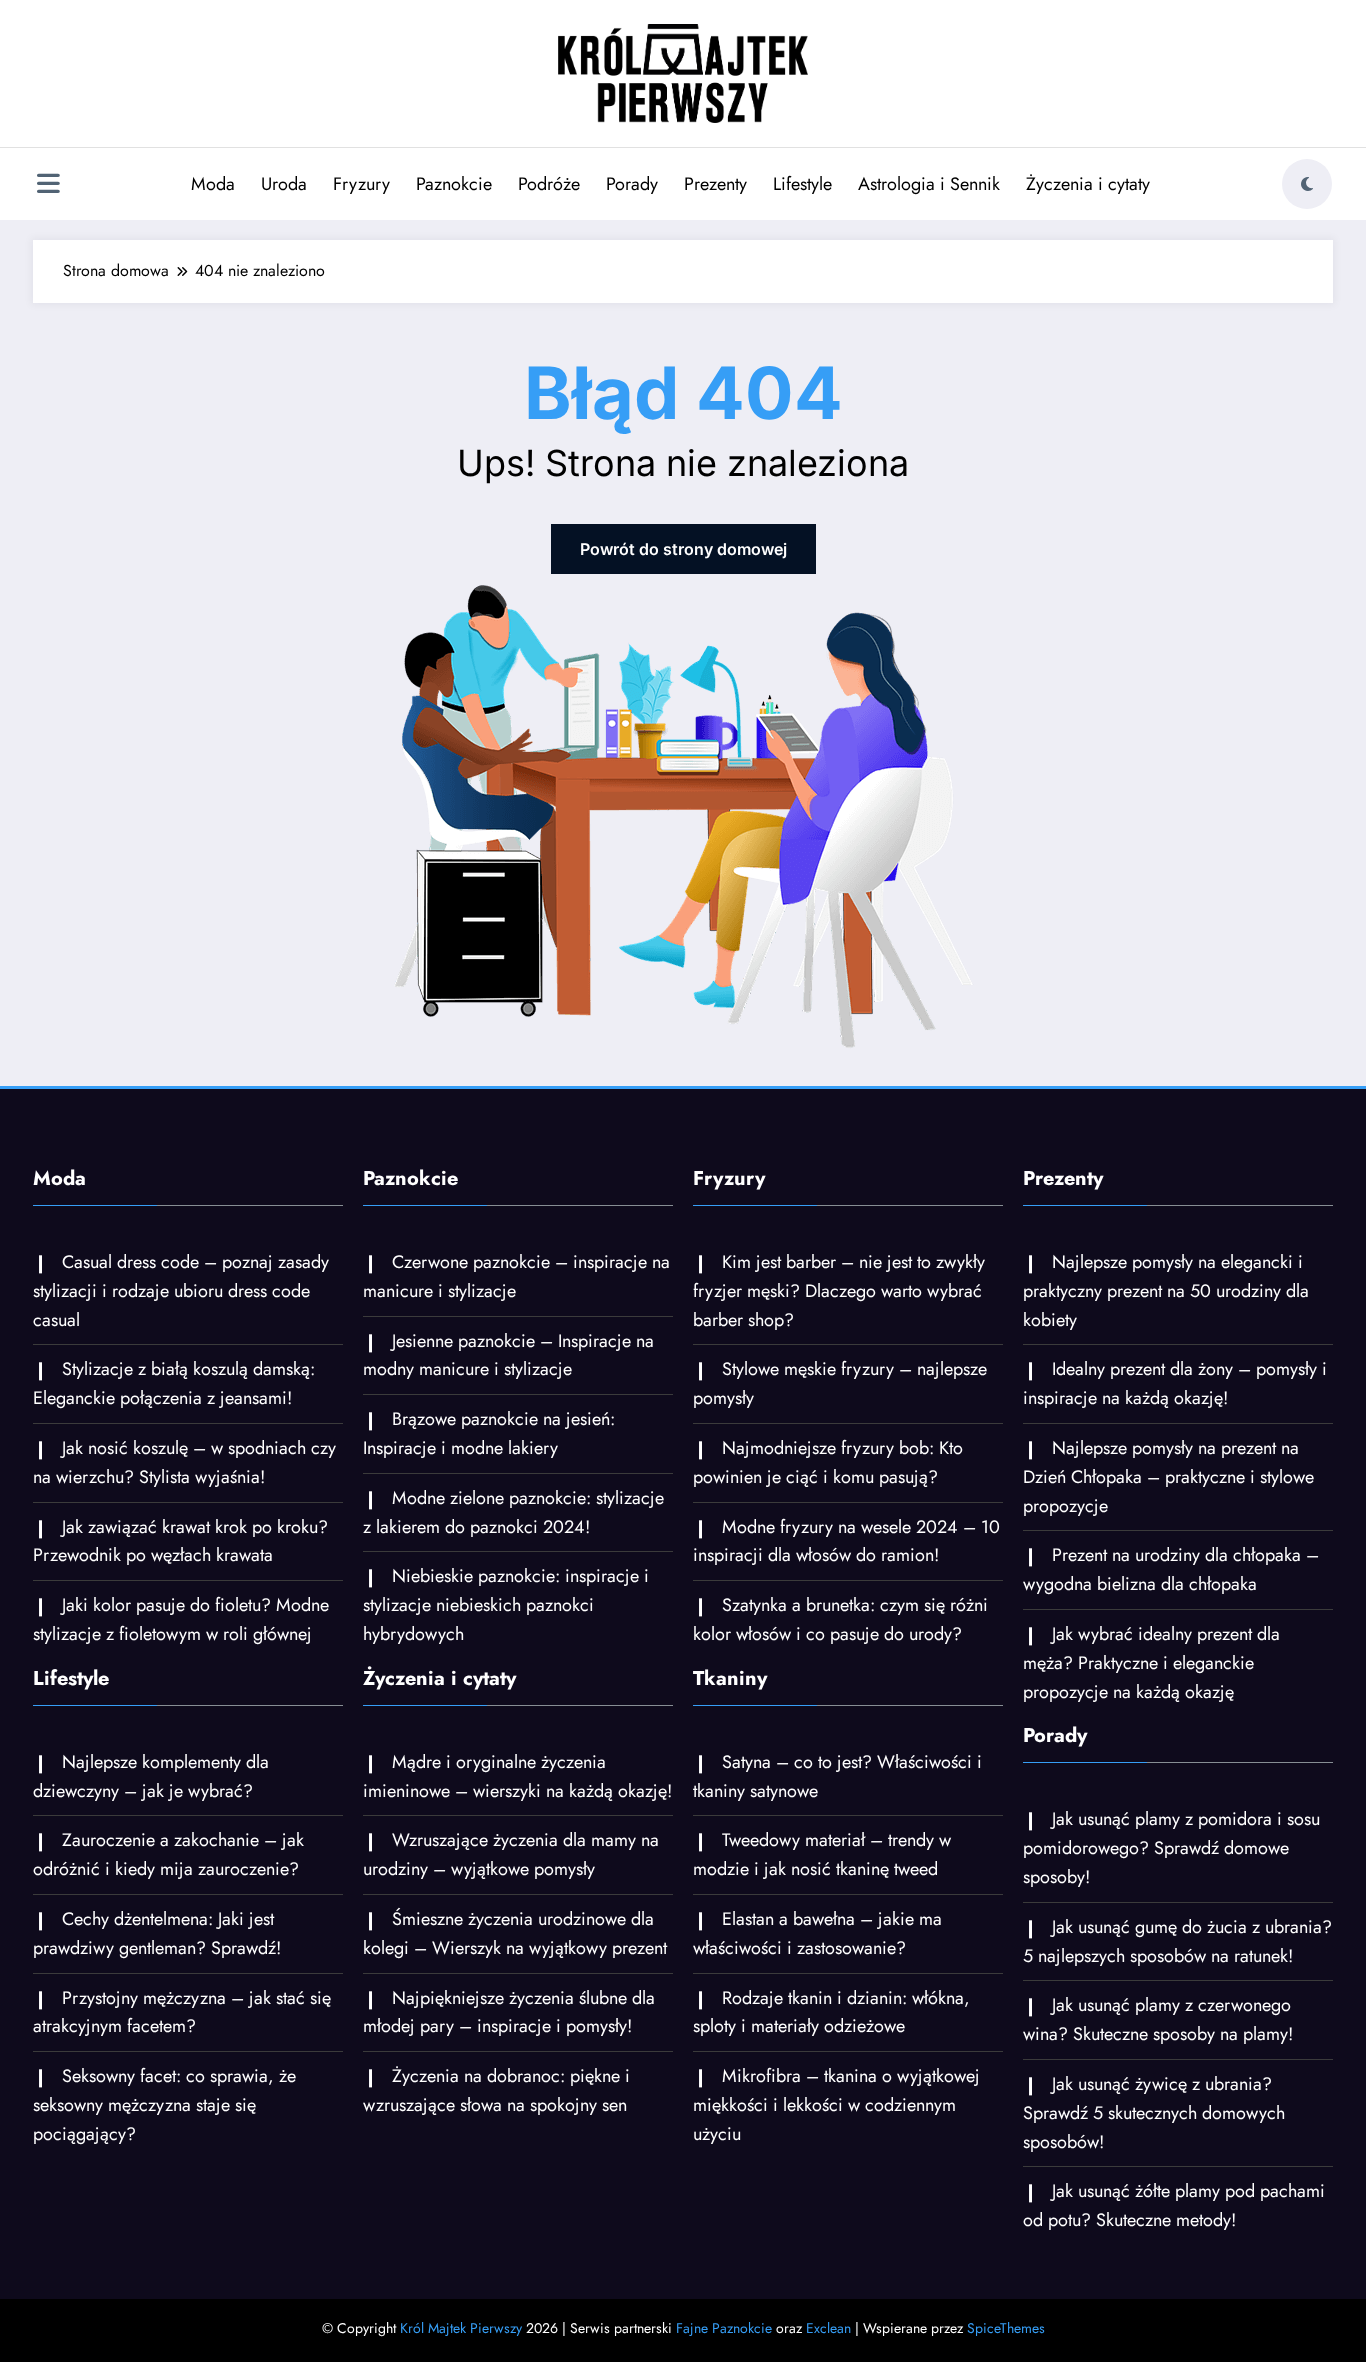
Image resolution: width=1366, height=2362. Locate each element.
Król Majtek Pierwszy (461, 2328)
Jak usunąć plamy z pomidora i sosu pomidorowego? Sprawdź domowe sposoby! (1171, 1848)
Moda (213, 184)
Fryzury (361, 184)
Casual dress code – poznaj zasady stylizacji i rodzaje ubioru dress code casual (181, 1291)
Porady (632, 184)
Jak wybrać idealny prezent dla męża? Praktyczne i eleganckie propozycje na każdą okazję (1151, 1663)
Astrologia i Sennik (929, 184)
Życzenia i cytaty (1088, 184)
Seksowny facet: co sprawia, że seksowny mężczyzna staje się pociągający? (164, 2105)
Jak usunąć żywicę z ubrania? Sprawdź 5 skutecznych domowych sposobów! (1154, 2113)
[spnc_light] (1307, 184)
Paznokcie (454, 184)
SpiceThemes (1006, 2328)
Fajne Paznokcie (724, 2328)
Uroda (284, 184)
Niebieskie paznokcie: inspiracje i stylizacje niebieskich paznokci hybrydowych (506, 1605)
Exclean (828, 2328)
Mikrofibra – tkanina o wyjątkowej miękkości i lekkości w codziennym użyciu (836, 2105)
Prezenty (715, 184)
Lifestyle (802, 184)
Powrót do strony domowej (683, 549)
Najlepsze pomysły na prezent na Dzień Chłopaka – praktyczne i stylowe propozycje (1168, 1477)
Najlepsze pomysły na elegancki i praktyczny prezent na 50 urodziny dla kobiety (1166, 1291)
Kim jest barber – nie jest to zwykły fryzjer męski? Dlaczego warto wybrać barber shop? (839, 1291)
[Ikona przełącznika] (48, 186)
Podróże (549, 184)
